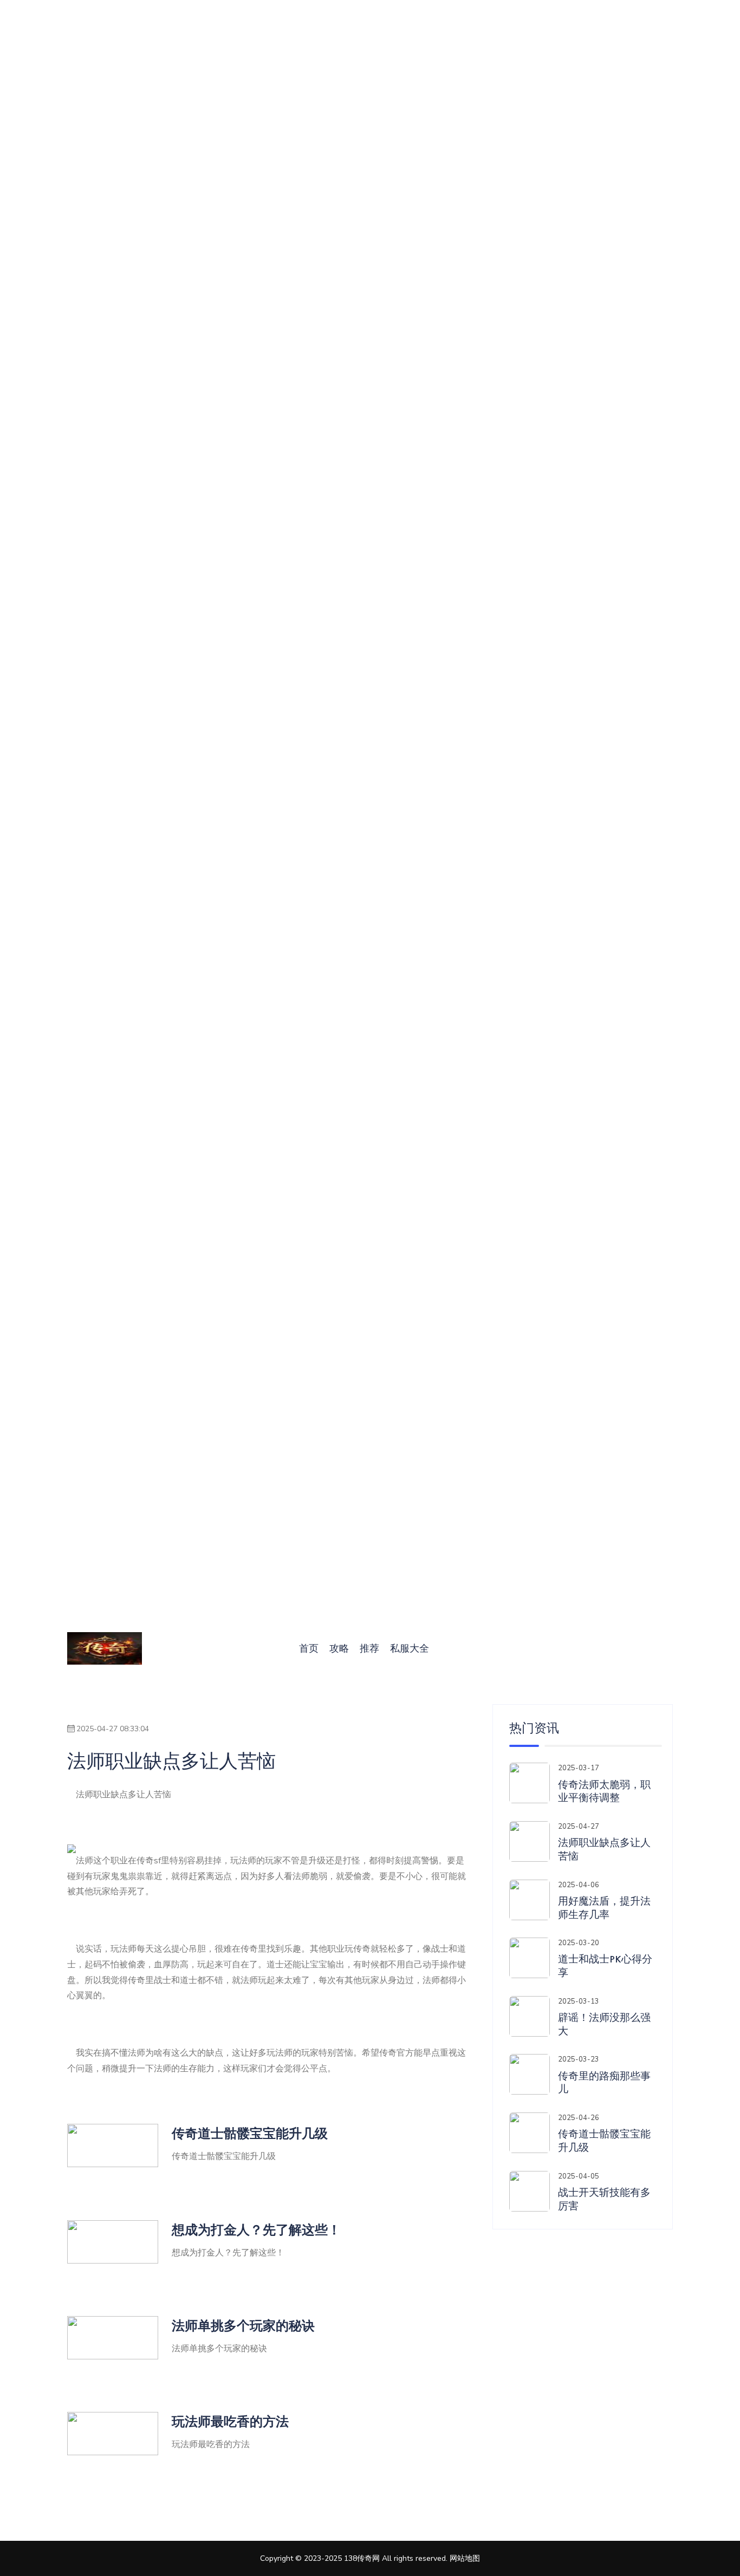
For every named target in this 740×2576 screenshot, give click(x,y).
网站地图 (465, 2558)
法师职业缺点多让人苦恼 (604, 1850)
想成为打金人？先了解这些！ (256, 2230)
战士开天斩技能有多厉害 (604, 2199)
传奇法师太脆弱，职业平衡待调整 (604, 1792)
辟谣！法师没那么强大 (604, 2024)
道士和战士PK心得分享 (605, 1966)
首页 (309, 1648)
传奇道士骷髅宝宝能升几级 (250, 2133)
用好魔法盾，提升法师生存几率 (604, 1908)
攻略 (339, 1648)
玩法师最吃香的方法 (230, 2421)
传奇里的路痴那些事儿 (604, 2083)
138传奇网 (362, 2558)
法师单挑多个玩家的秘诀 (243, 2326)
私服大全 (410, 1648)
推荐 (369, 1648)
